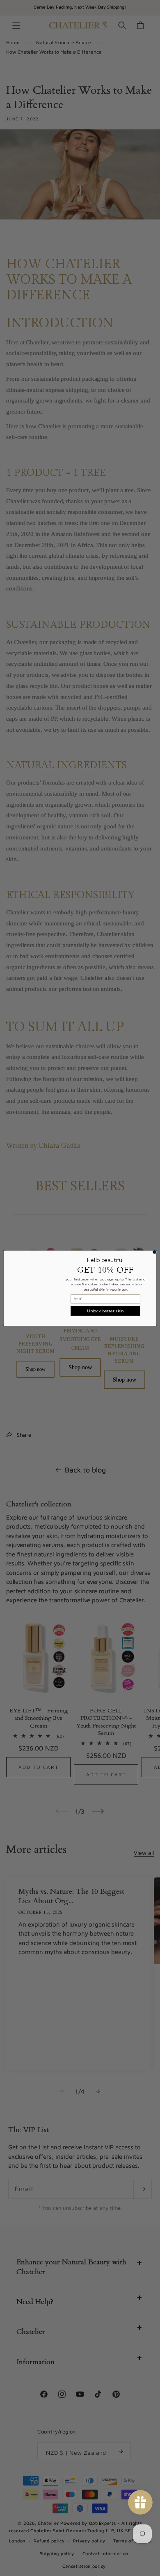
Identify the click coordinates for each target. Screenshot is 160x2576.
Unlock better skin (105, 1311)
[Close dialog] (154, 1252)
